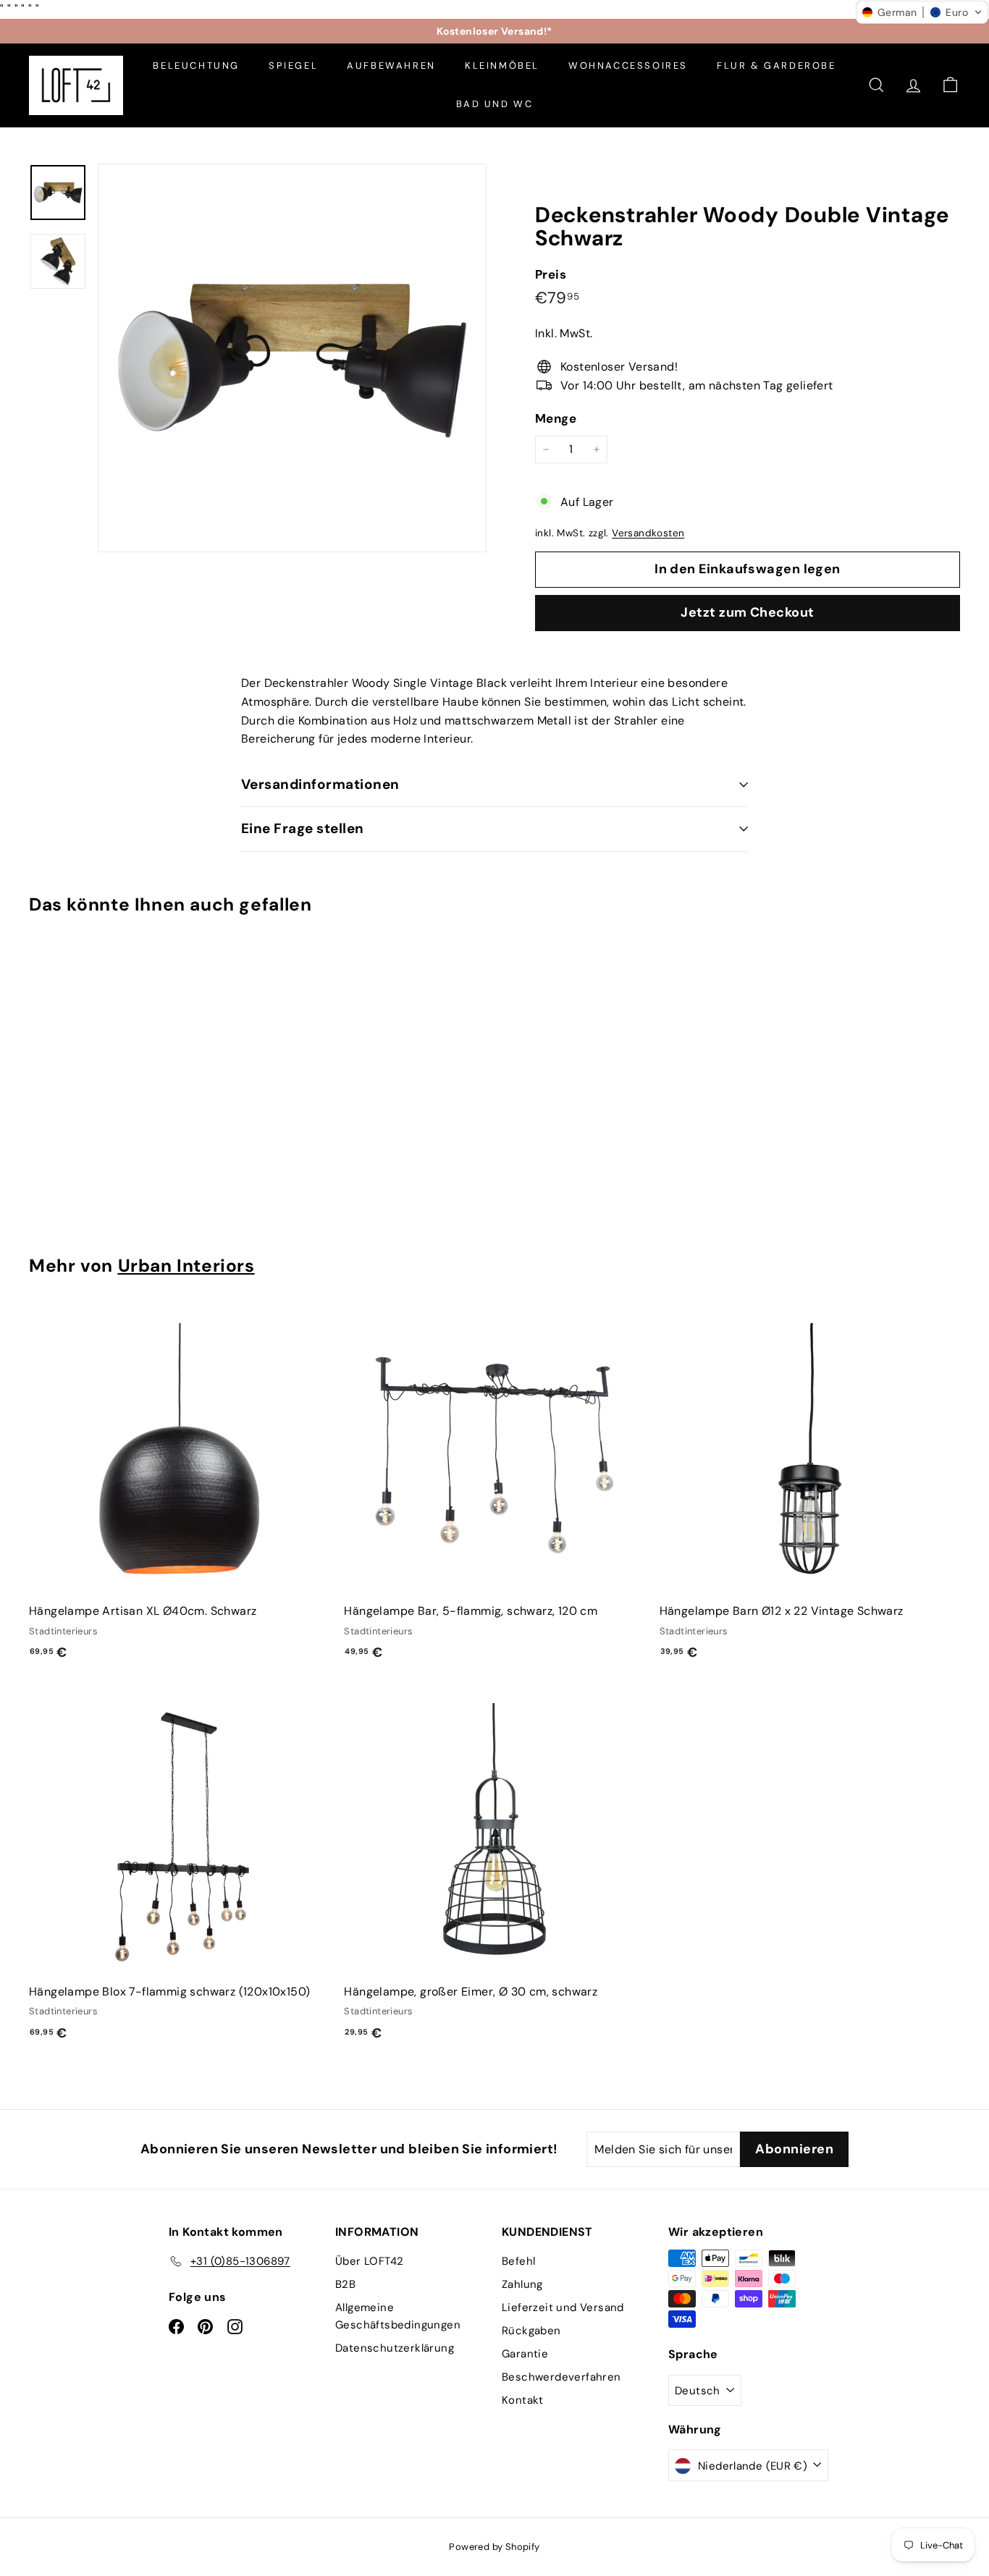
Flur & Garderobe (777, 66)
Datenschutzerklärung (395, 2348)
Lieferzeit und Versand (563, 2307)
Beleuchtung (196, 66)
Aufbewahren (391, 66)
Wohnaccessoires (628, 66)
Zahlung (522, 2284)
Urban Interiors (186, 1266)
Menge (556, 418)
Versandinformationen (320, 784)
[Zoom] (292, 358)
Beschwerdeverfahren (561, 2377)
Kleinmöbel (502, 66)
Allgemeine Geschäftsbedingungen (398, 2316)
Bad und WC (495, 104)
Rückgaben (531, 2331)
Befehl (518, 2261)
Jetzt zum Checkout (747, 612)
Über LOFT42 (369, 2261)
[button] (922, 12)
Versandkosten (648, 533)
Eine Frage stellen (303, 828)
